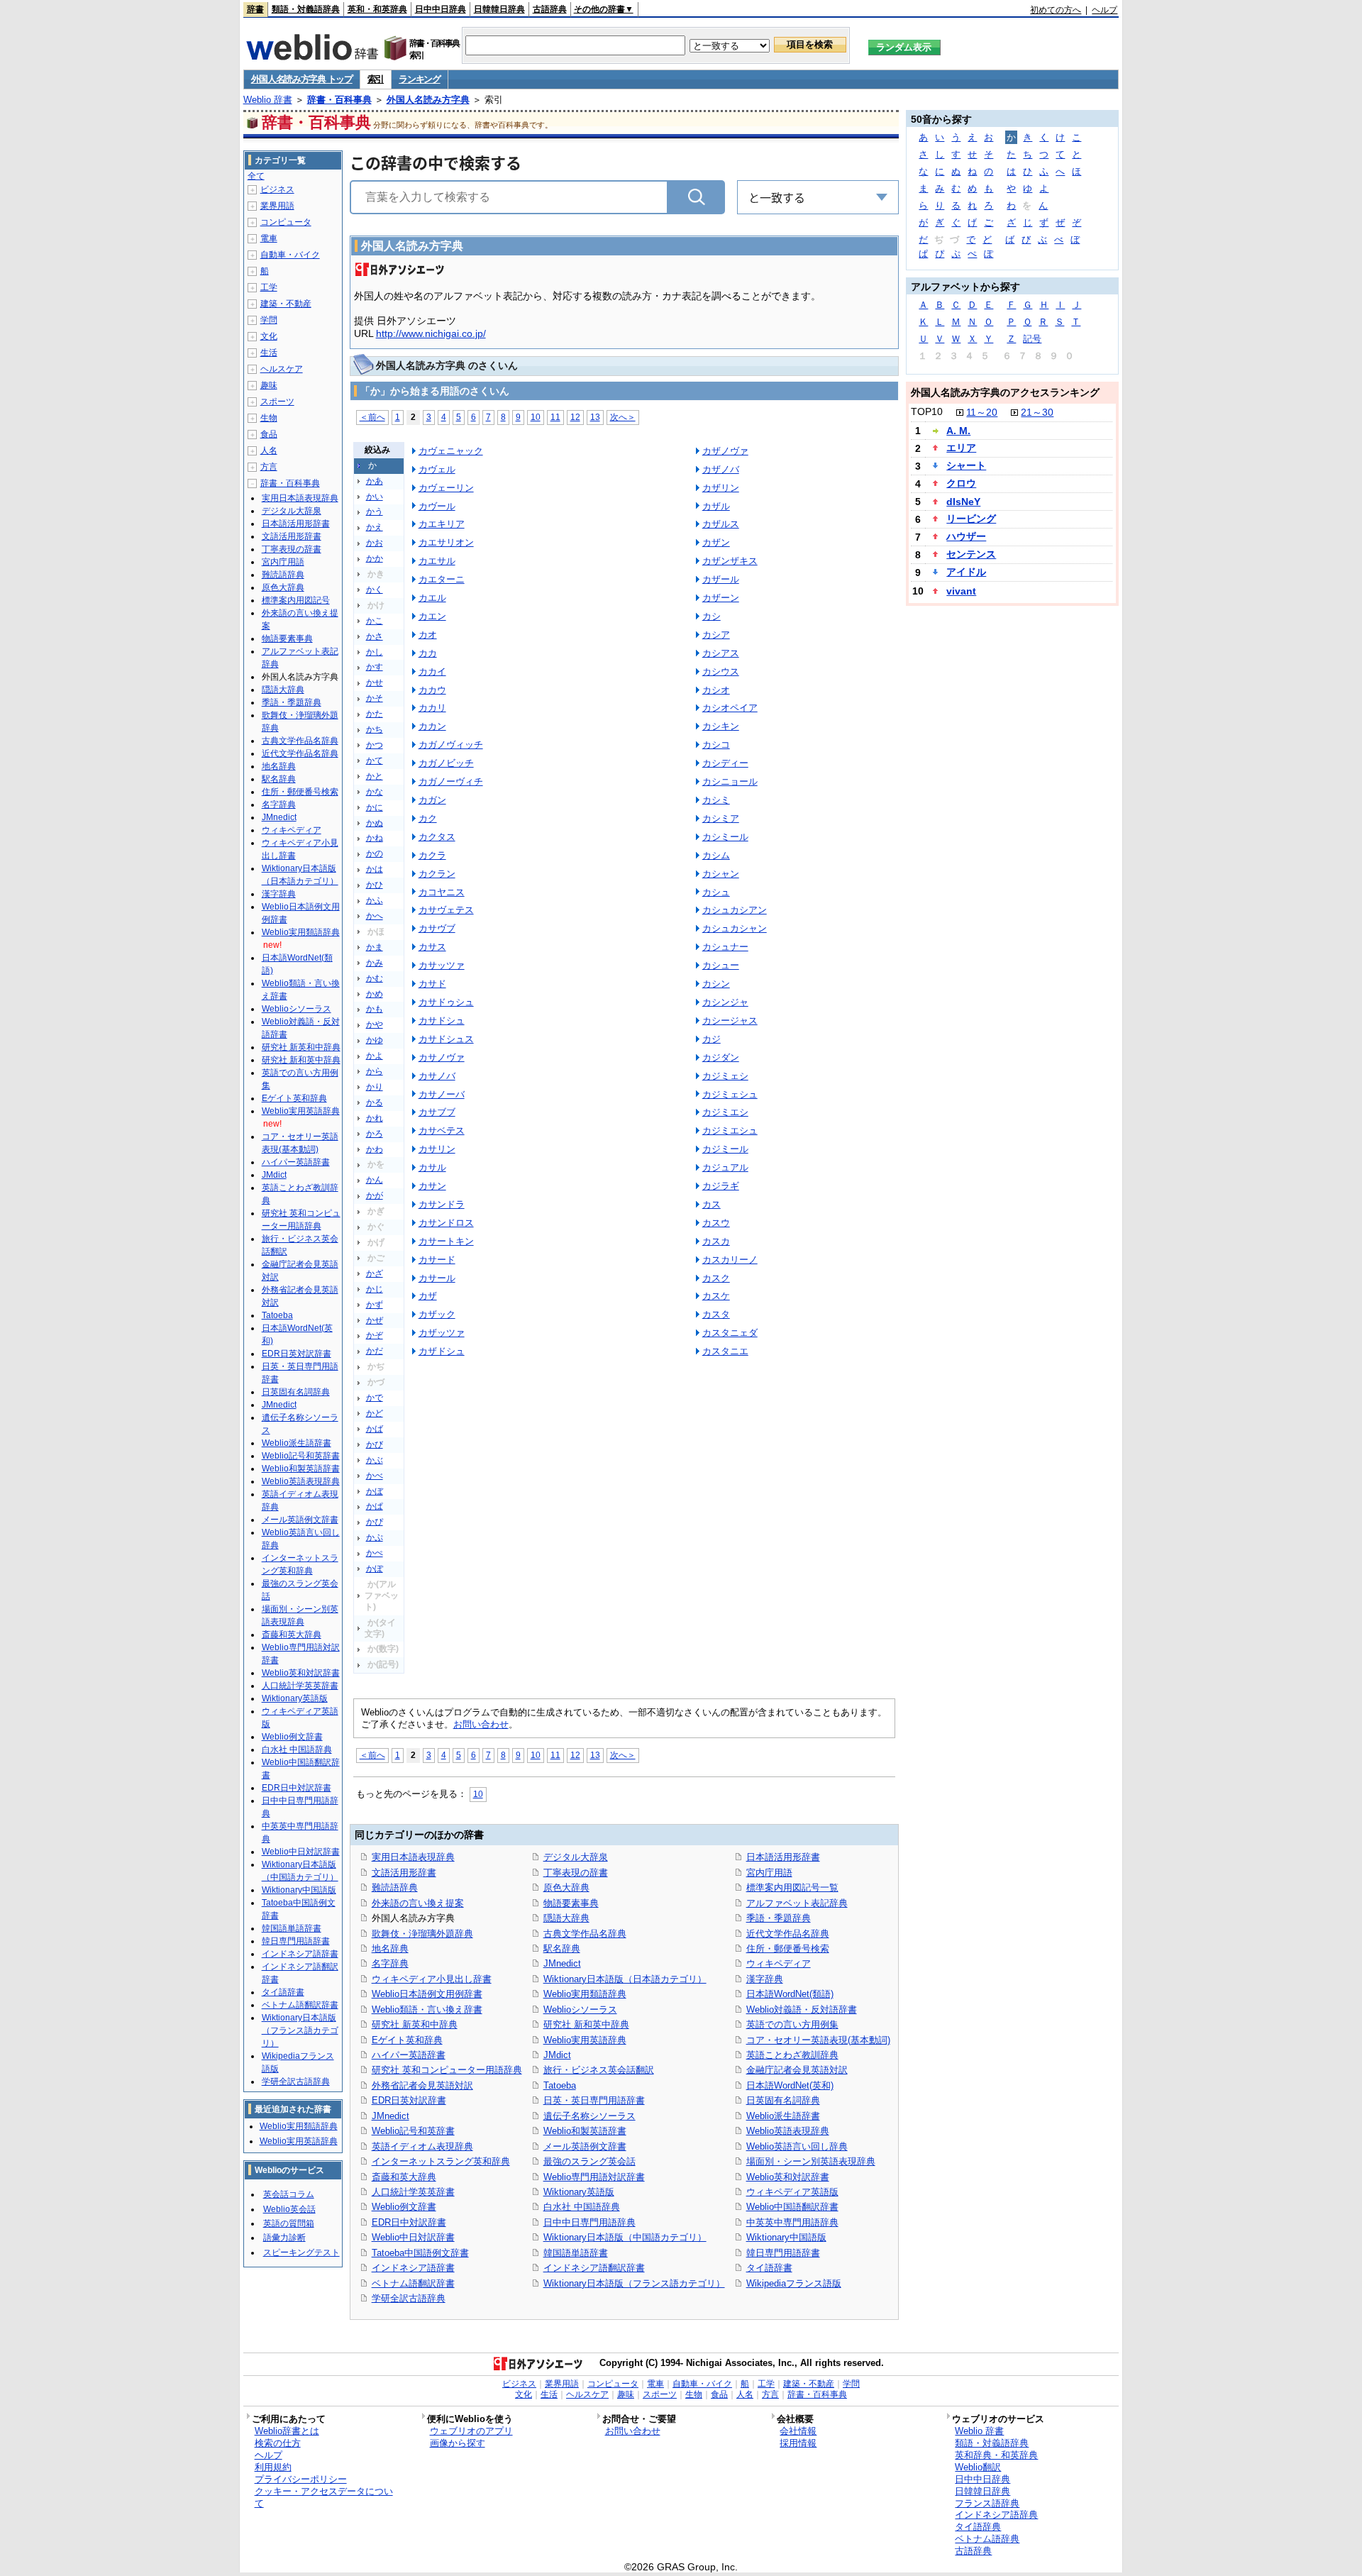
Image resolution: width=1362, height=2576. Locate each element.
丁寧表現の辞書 (576, 1873)
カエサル (437, 561)
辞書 (255, 9)
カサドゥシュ (446, 1002)
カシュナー (725, 947)
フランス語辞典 (987, 2503)
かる (375, 1102)
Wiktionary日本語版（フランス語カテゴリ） (634, 2283)
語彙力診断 (284, 2238)
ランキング (420, 79)
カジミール (725, 1149)
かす (375, 667)
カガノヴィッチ (451, 745)
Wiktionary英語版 (579, 2192)
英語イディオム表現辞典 (422, 2146)
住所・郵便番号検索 (788, 1948)
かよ (375, 1056)
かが (375, 1195)
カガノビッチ (446, 763)
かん (375, 1180)
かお (375, 543)
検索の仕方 (278, 2443)
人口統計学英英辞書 (413, 2192)
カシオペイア (730, 708)
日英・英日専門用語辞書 (594, 2100)
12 (575, 417)
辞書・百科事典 (339, 100)
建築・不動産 (286, 304)
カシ (712, 616)
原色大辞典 (566, 1887)
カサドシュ (442, 1021)
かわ (375, 1149)
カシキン (721, 726)
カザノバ (721, 469)
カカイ (432, 671)
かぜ (375, 1320)
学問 (269, 320)
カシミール (725, 837)
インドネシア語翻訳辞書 (594, 2268)
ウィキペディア (779, 1963)
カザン (716, 542)
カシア (716, 635)
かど (375, 1413)
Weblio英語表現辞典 (788, 2131)
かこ (375, 621)
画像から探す (458, 2443)
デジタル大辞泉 (576, 1857)
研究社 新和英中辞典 (586, 2024)
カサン (432, 1186)
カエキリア (442, 524)
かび (375, 1444)
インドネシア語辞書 (413, 2268)
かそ (375, 698)
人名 (269, 450)
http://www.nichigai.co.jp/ (431, 333)
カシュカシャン (735, 928)
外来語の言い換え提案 (418, 1903)
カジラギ (721, 1186)
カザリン (721, 488)
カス (712, 1204)
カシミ (716, 800)
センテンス (971, 554)
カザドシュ (442, 1351)
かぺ (375, 1553)
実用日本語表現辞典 (413, 1857)
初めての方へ (1056, 10)
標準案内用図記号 (296, 600)
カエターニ (442, 579)
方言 (269, 467)
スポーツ (277, 402)
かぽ (375, 1569)
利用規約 (273, 2467)
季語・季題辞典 (779, 1918)
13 (595, 417)
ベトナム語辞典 (987, 2539)
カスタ (716, 1314)
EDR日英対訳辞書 (409, 2100)
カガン (432, 800)
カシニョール (730, 781)
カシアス (721, 653)
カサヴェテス (446, 910)
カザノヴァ (725, 451)
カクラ (432, 855)
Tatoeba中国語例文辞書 (420, 2253)
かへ (375, 916)
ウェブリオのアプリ (471, 2431)
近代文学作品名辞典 (788, 1934)
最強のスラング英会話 (589, 2161)
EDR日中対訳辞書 (409, 2222)
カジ (712, 1039)
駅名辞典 (562, 1948)
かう (375, 512)
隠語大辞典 (566, 1918)
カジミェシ (725, 1076)
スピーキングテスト (301, 2252)
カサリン (437, 1149)
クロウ (961, 483)
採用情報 (798, 2443)
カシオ (716, 690)
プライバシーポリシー (301, 2479)
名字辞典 (390, 1963)
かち (375, 729)
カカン (432, 726)
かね (375, 838)
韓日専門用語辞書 (783, 2253)
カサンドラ (442, 1204)
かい (375, 497)
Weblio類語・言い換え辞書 (427, 2010)
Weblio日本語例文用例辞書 (427, 1994)
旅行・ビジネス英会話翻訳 (599, 2070)
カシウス (721, 671)
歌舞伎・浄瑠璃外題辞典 (422, 1934)
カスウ (716, 1223)
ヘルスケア (282, 369)
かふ (375, 900)
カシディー (725, 763)
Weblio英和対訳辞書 (788, 2177)
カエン (432, 616)
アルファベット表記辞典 (797, 1903)
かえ (375, 527)
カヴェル (437, 469)
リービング (971, 519)
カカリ (432, 708)
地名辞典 (390, 1948)
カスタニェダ (730, 1333)
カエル (432, 598)
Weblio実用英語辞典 (585, 2040)
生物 (269, 418)
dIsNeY (963, 502)
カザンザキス (730, 561)
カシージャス (730, 1021)
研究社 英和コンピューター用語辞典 (447, 2070)
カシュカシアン (735, 910)
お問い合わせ (481, 1724)
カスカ (716, 1241)
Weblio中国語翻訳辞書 (792, 2207)
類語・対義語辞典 (306, 9)
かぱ (375, 1506)
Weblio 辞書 (268, 100)
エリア (961, 448)
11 (555, 417)
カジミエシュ (730, 1131)
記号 (1032, 339)
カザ (428, 1296)
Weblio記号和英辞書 (413, 2131)
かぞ (375, 1335)
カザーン (721, 598)
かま (375, 947)
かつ (375, 745)
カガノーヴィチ (451, 781)
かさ (375, 636)
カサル (432, 1167)
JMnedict (391, 2116)
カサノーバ (442, 1094)
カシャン (721, 874)
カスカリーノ (730, 1260)
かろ (375, 1134)
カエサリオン (446, 542)
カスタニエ (725, 1351)
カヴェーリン (446, 488)
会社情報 (798, 2431)
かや (375, 1024)
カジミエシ (725, 1112)
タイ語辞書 (769, 2268)
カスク (716, 1278)
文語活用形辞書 (404, 1873)
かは (375, 869)
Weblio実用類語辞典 (585, 1994)
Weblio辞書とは (287, 2431)
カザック (437, 1314)
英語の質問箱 (289, 2223)
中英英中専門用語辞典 (792, 2222)
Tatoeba (560, 2085)
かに (375, 807)
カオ (428, 635)
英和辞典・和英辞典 (996, 2455)
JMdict (557, 2055)
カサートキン (446, 1241)
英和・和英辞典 (377, 9)
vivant (961, 591)
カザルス (721, 524)
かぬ (375, 823)
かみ (375, 963)
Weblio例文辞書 (404, 2207)
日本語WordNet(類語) (790, 1994)
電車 (269, 238)
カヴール (437, 506)
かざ (375, 1273)
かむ (375, 978)
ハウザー (966, 536)
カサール (437, 1278)
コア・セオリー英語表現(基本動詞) (818, 2040)
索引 (376, 79)
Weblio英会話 (289, 2209)
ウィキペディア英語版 (792, 2192)
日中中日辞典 (441, 9)
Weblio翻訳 (978, 2467)
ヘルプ (1104, 10)
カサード (437, 1260)
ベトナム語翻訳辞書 (413, 2283)
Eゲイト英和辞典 (407, 2040)
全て (256, 176)
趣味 (269, 385)
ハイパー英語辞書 (409, 2055)
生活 (269, 353)
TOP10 (927, 411)
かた (375, 714)
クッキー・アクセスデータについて (324, 2497)
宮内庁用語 (769, 1873)
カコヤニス (442, 892)
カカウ (432, 690)
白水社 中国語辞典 (582, 2207)
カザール (721, 579)
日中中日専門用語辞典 (589, 2222)
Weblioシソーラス (580, 2010)
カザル (716, 506)
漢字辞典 (765, 1979)
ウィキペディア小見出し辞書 (432, 1979)
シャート (966, 465)
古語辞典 (550, 9)
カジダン (721, 1057)
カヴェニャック (451, 451)
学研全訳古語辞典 (409, 2298)
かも (375, 1009)
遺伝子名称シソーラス (589, 2116)
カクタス (437, 837)
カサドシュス (446, 1039)
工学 (269, 287)
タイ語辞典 (978, 2527)
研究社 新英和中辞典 (415, 2024)
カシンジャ (725, 1002)
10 (536, 417)
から (375, 1071)
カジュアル (725, 1167)
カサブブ (437, 1112)
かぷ (375, 1537)
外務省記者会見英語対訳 (422, 2085)
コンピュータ (286, 222)
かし (375, 652)
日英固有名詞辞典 (783, 2100)
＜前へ (372, 417)
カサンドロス (446, 1223)
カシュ (716, 892)
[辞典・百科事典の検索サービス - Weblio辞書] (312, 56)
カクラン (437, 874)
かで (375, 1398)
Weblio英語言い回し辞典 (797, 2146)
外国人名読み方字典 (428, 100)
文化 (269, 336)
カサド (432, 984)
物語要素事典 (571, 1903)
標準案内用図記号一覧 (792, 1887)
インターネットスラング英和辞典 (441, 2161)
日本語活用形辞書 (783, 1857)
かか (375, 558)
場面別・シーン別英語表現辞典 (811, 2161)
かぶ (375, 1460)
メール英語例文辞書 (585, 2146)
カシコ (716, 745)
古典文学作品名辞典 (585, 1934)
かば (375, 1429)
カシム (716, 855)
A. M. (958, 431)
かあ (375, 481)
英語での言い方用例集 (792, 2024)
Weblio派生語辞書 (783, 2116)
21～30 (1037, 412)
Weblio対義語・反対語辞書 (802, 2010)
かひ (375, 885)
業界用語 (277, 206)
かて (375, 761)
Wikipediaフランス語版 (794, 2283)
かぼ (375, 1491)
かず (375, 1305)
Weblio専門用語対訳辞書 (594, 2177)
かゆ (375, 1040)
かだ (375, 1351)
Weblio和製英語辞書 (585, 2131)
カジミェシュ (730, 1094)
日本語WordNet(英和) (790, 2085)
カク (428, 818)
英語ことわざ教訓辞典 (792, 2055)
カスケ (716, 1296)
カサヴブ (437, 928)
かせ (375, 682)
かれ (375, 1118)
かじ (375, 1289)
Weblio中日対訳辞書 (413, 2237)
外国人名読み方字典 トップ (302, 79)
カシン (716, 984)
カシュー (721, 965)
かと (375, 776)
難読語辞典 (395, 1887)
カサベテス (442, 1131)
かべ (375, 1476)
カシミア (721, 818)
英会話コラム (289, 2194)
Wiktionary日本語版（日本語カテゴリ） (625, 1979)
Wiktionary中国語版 (786, 2237)
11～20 (982, 412)
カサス (432, 947)
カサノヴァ (442, 1057)
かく (375, 590)
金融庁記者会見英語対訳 (797, 2070)
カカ (428, 653)
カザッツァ (442, 1333)
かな (375, 792)
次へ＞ (623, 417)
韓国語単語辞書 (576, 2253)
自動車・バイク (290, 255)
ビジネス (277, 189)
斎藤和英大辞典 (404, 2177)
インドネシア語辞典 (996, 2515)
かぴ (375, 1522)
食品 (269, 434)
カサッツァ (442, 965)
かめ (375, 994)
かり (375, 1087)
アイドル (966, 572)
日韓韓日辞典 (499, 9)
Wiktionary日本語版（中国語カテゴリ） (625, 2237)
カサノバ (437, 1076)
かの (375, 853)
